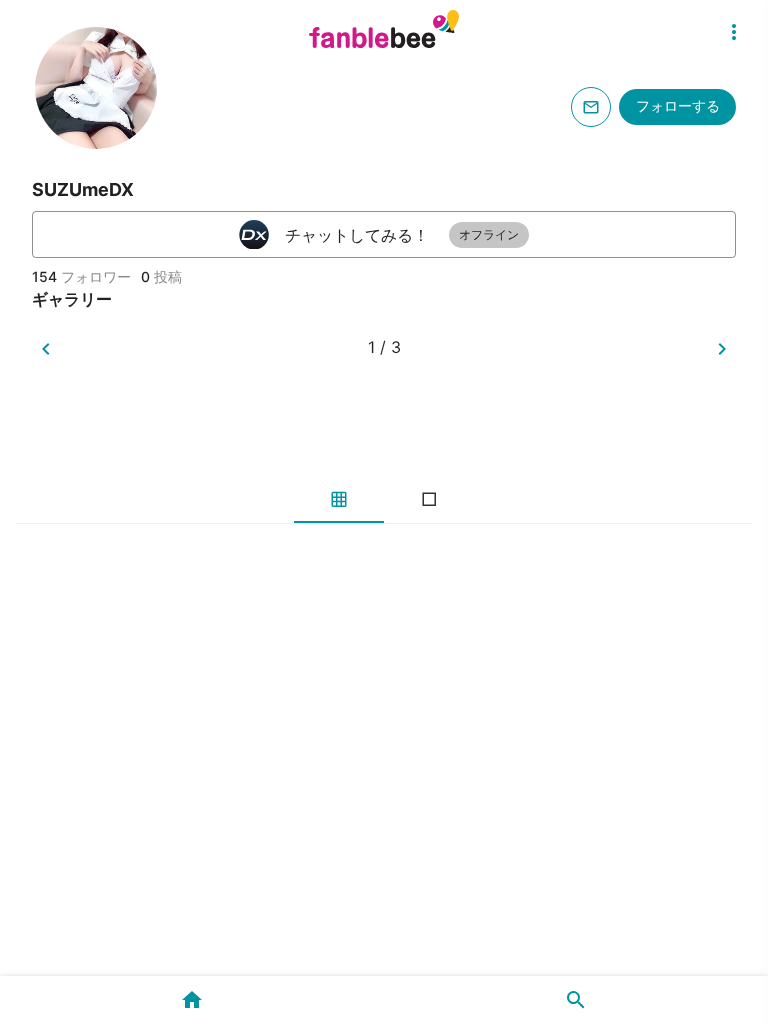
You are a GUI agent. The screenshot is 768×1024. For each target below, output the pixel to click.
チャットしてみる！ (402, 235)
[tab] (339, 499)
